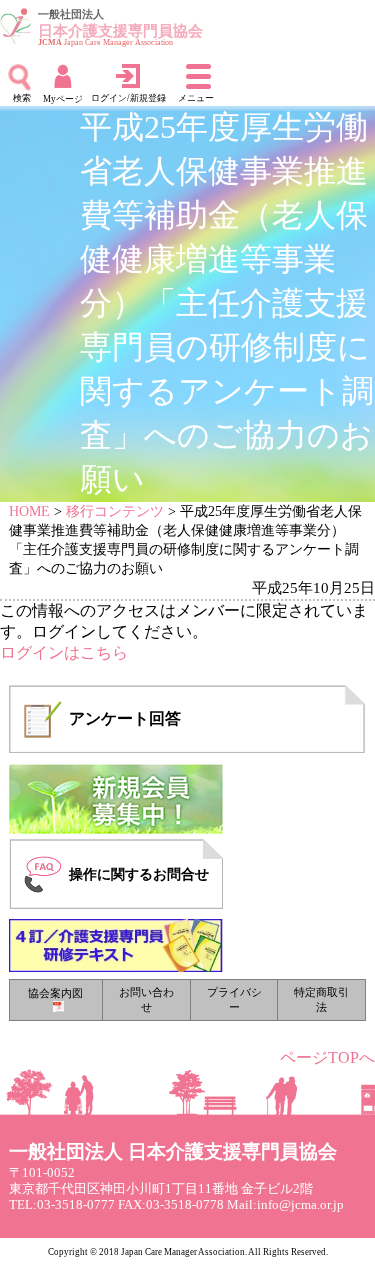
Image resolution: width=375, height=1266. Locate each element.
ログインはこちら (64, 652)
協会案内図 (55, 993)
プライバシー (234, 999)
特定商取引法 (321, 999)
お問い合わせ (146, 999)
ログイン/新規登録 (128, 98)
